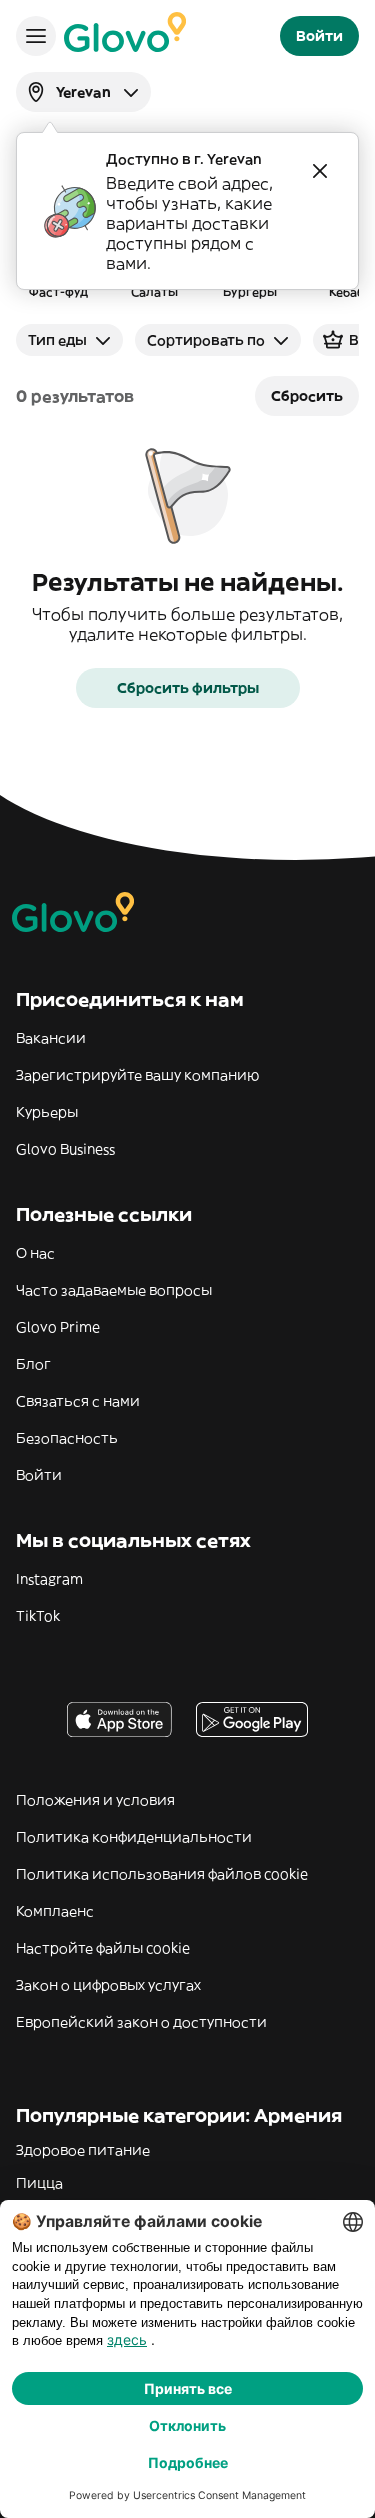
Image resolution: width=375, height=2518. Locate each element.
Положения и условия (95, 1800)
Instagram (49, 1579)
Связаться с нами (78, 1401)
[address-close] (320, 171)
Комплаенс (55, 1911)
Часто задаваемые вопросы (114, 1290)
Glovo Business (65, 1149)
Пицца (39, 2183)
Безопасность (67, 1438)
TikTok (38, 1616)
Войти (39, 1475)
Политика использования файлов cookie (162, 1874)
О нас (35, 1253)
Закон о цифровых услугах (108, 1985)
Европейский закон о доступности (141, 2022)
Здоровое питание (83, 2150)
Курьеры (47, 1112)
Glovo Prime (58, 1327)
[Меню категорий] (36, 36)
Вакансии (51, 1038)
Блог (33, 1364)
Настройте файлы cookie (103, 1948)
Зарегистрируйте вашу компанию (137, 1075)
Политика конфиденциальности (134, 1837)
